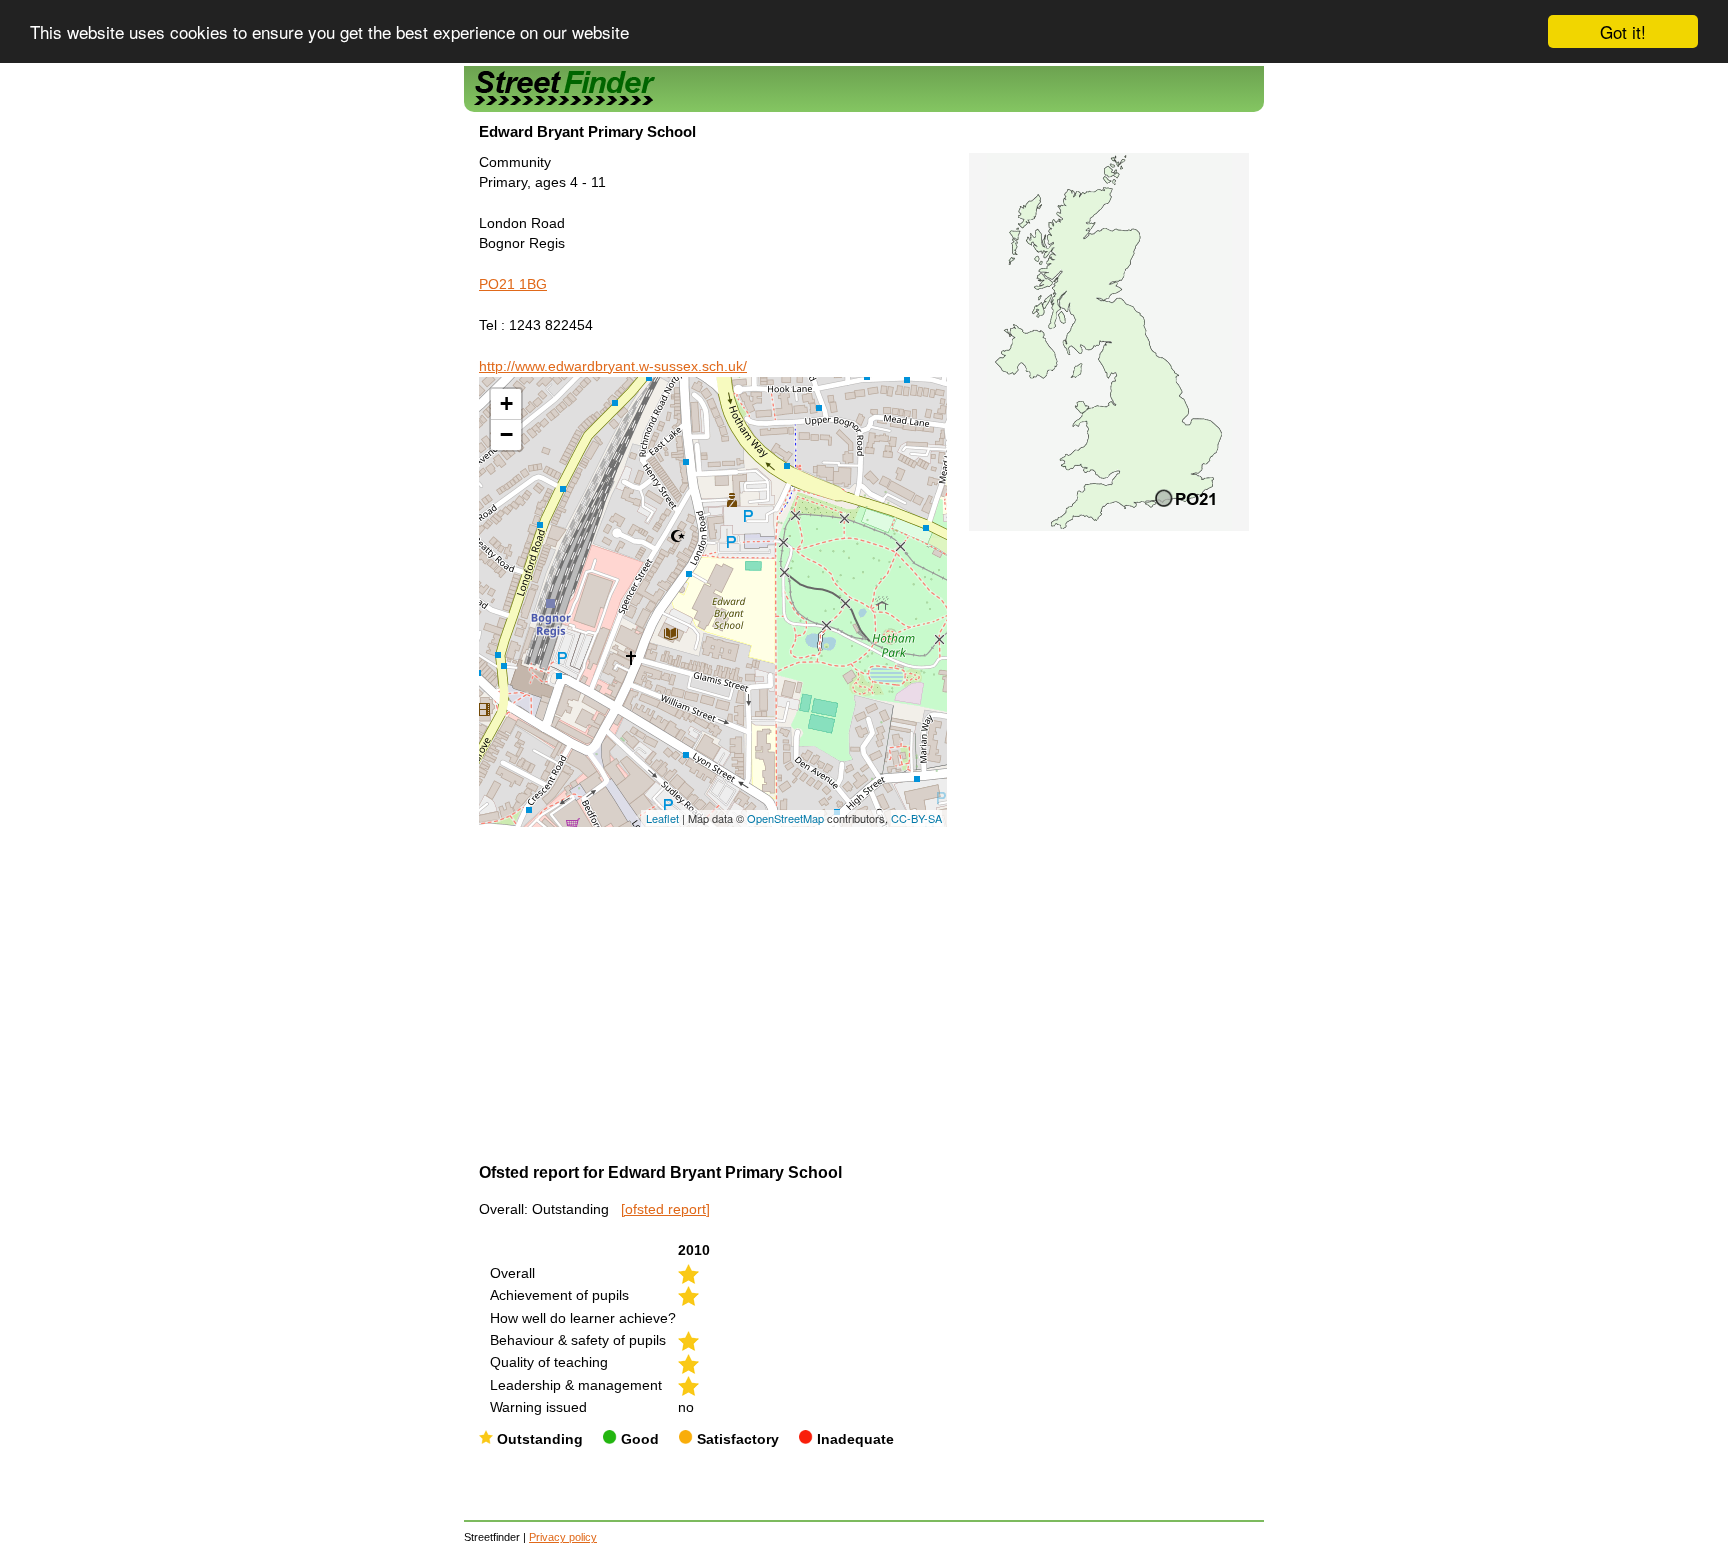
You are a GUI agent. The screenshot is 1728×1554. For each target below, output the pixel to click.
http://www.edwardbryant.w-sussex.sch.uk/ (613, 366)
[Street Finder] (864, 88)
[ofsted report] (665, 1209)
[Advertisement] (713, 977)
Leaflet (662, 818)
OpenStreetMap (785, 818)
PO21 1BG (513, 284)
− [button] (506, 434)
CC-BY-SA (916, 818)
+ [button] (506, 403)
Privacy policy (563, 1537)
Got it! (1623, 31)
